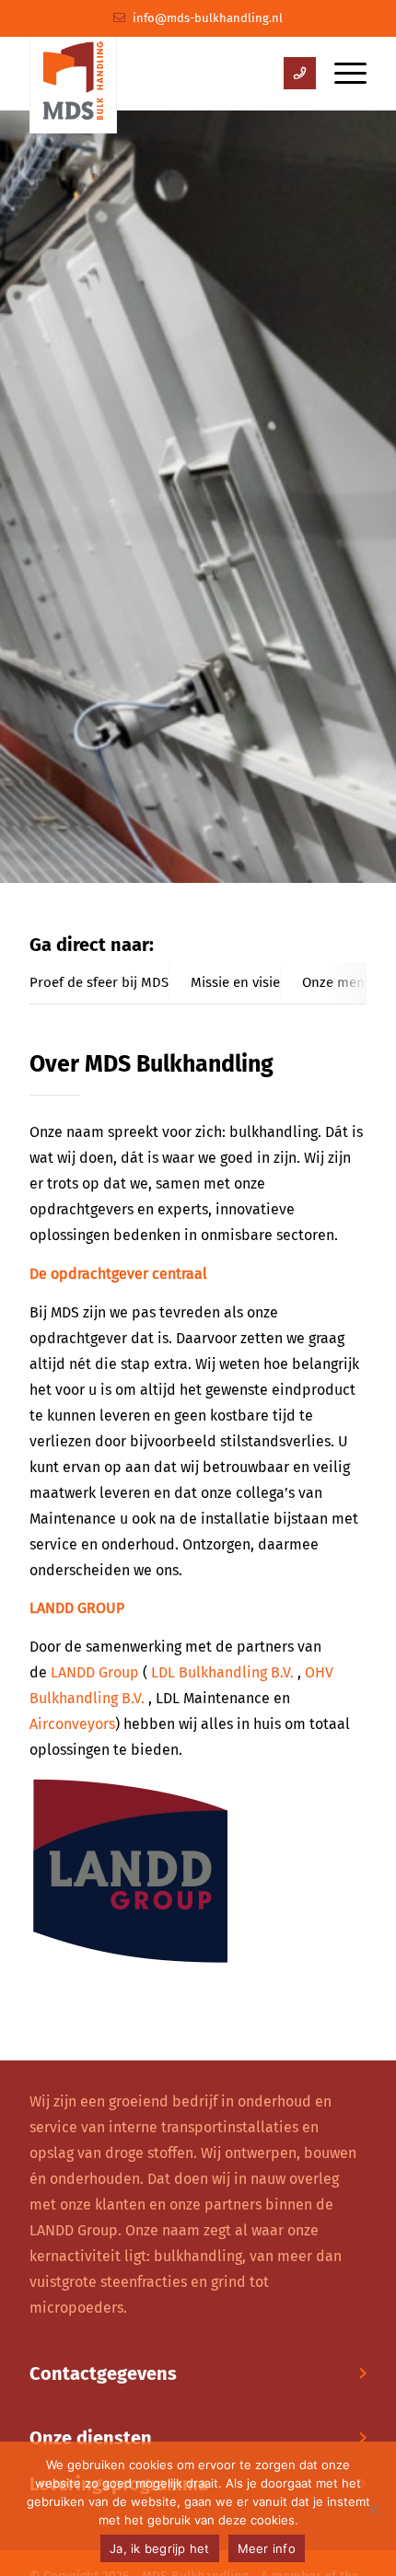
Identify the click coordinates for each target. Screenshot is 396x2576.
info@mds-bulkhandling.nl (208, 18)
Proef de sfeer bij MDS (99, 982)
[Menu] (341, 74)
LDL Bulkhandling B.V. (222, 1672)
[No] (373, 2509)
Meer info (267, 2548)
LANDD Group (95, 1672)
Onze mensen (344, 982)
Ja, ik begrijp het (160, 2548)
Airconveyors (72, 1724)
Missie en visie (235, 982)
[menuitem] (341, 74)
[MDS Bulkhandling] (73, 76)
